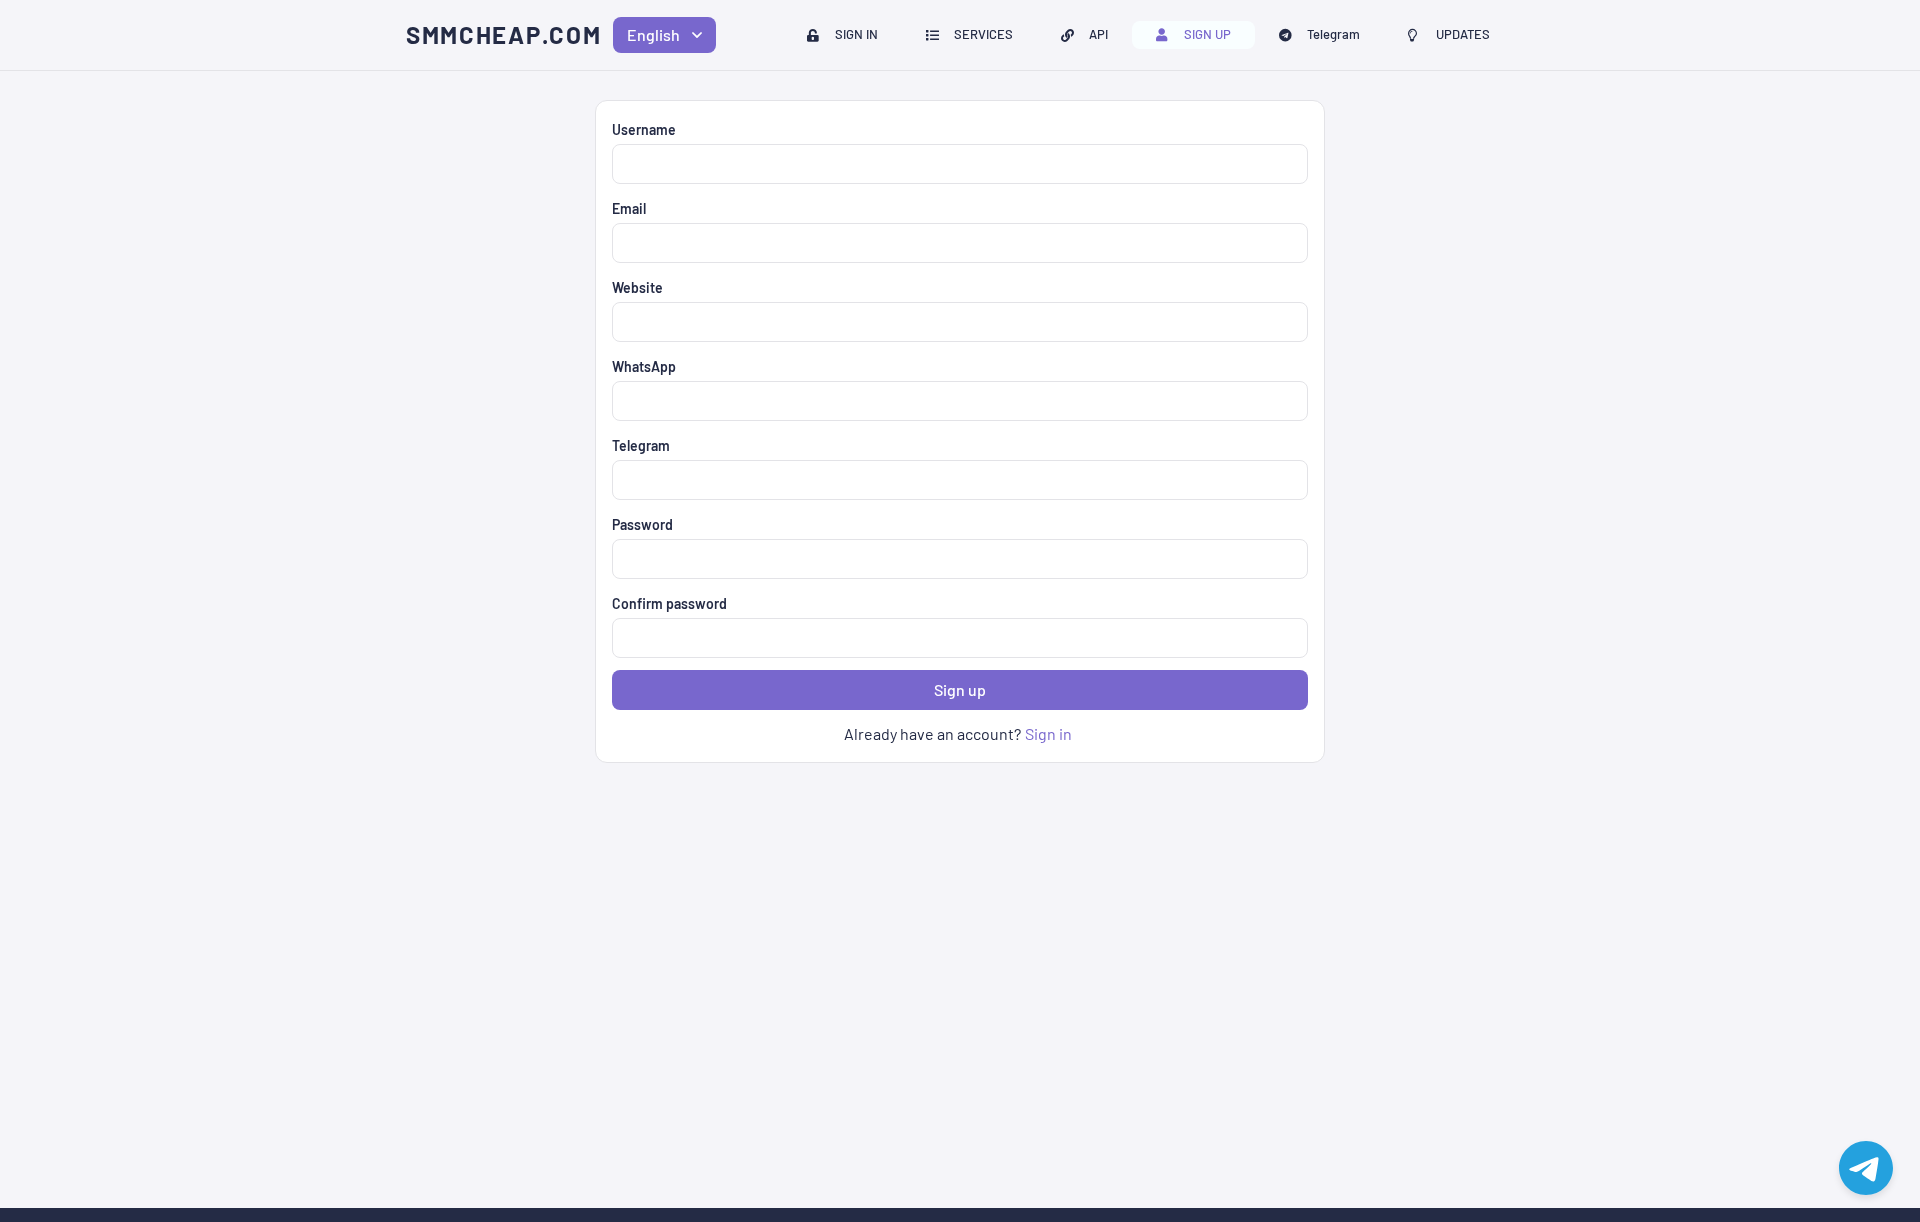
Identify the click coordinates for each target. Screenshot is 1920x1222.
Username (644, 129)
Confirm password (669, 603)
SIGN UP (1207, 34)
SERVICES (983, 34)
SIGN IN (856, 34)
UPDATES (1463, 34)
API (1098, 34)
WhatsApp (644, 366)
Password (642, 524)
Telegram (1333, 34)
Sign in (1048, 733)
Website (637, 287)
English (653, 34)
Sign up (960, 689)
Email (629, 208)
